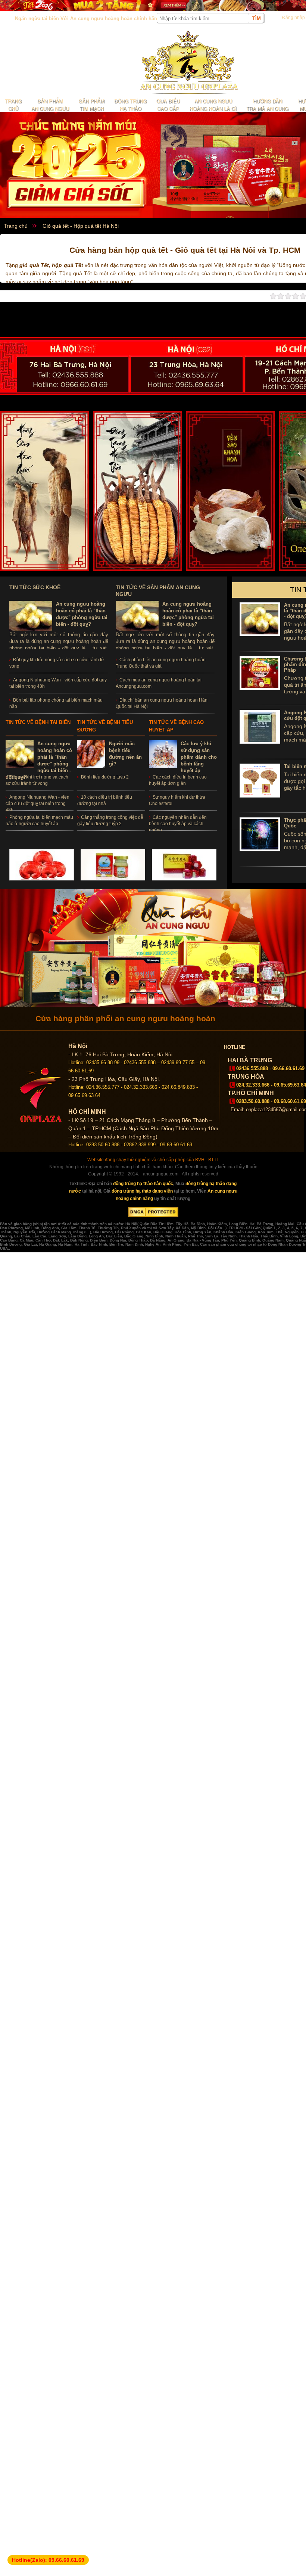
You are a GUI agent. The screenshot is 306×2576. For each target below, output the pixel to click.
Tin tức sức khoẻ (35, 587)
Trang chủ (13, 105)
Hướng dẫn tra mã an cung (267, 105)
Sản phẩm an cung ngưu (50, 105)
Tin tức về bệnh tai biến (38, 722)
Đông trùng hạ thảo (130, 105)
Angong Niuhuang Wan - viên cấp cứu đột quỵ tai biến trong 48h (38, 804)
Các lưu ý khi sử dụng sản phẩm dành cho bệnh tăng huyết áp (199, 757)
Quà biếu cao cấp (168, 105)
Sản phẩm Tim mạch (92, 105)
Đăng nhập (293, 18)
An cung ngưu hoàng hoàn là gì (213, 105)
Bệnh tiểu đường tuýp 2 (105, 777)
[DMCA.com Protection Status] (153, 1216)
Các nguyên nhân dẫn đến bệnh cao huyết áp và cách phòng (178, 824)
